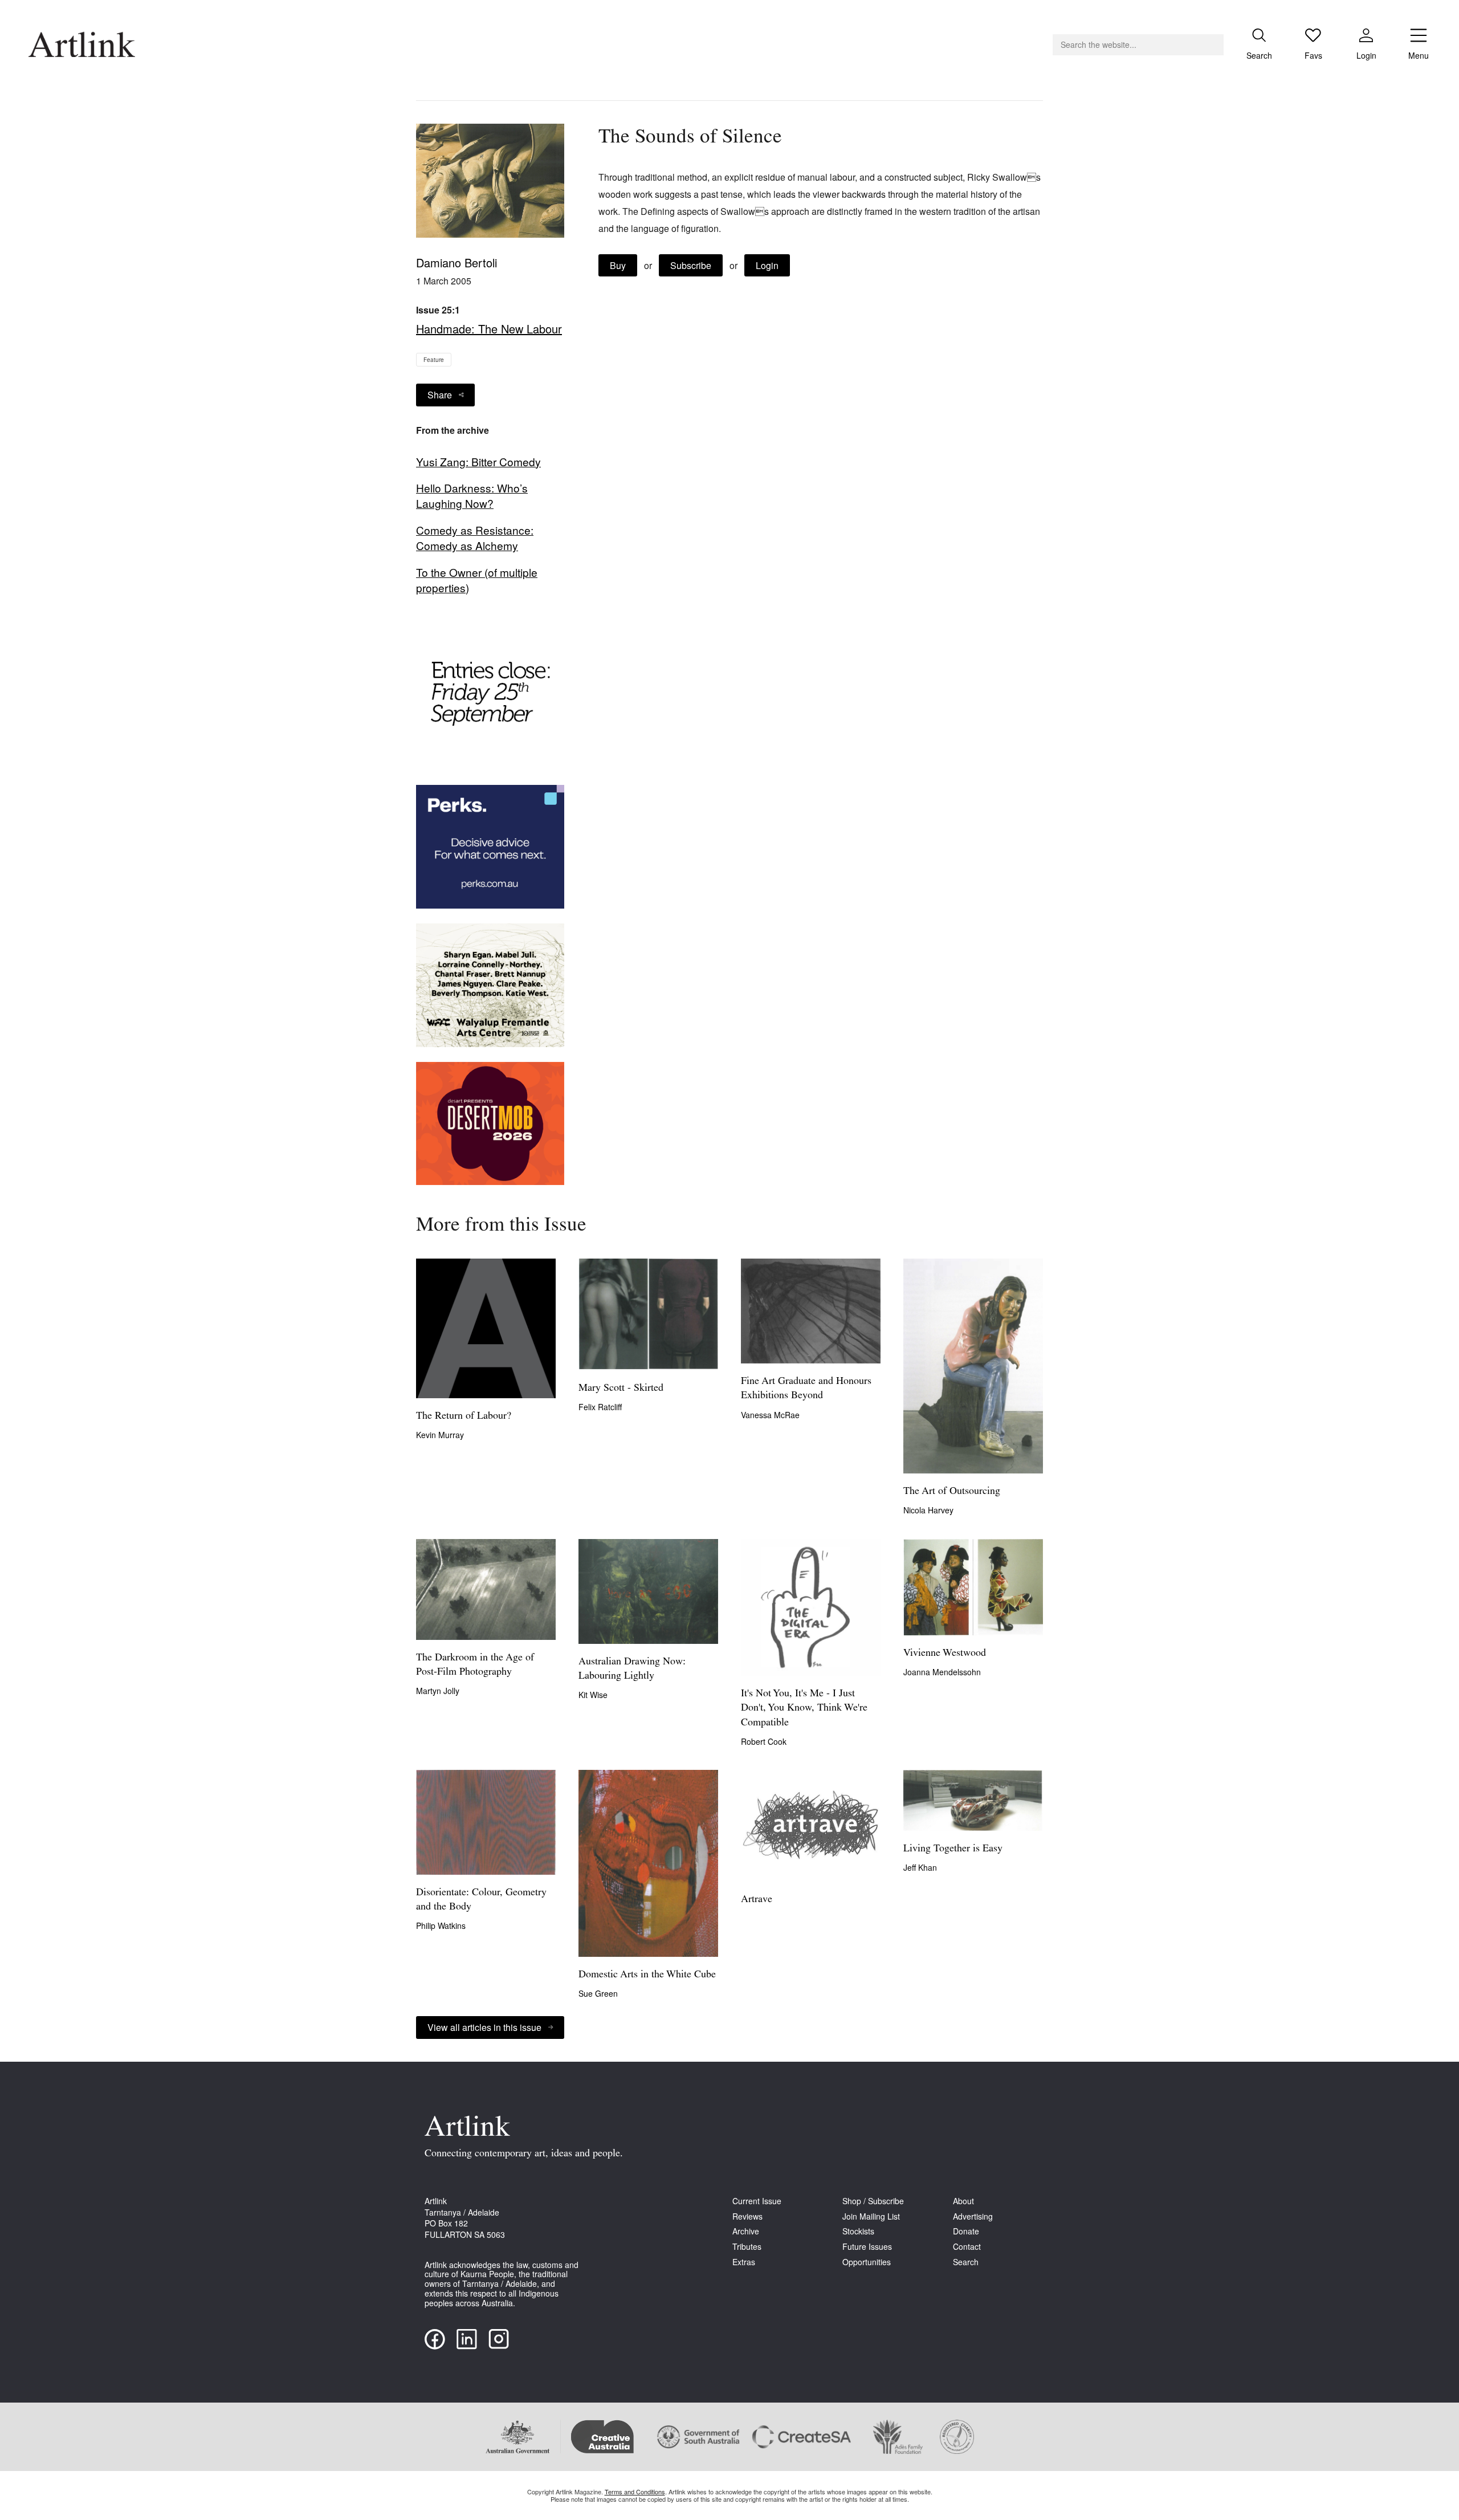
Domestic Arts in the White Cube (647, 1975)
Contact (967, 2247)
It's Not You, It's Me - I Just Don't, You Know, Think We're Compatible (804, 1708)
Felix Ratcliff (600, 1407)
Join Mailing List (871, 2216)
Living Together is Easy (953, 1849)
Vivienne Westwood (945, 1654)
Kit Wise (593, 1695)
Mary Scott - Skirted (621, 1389)
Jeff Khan (920, 1867)
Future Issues (867, 2247)
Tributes (747, 2247)
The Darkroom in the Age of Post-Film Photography (475, 1665)
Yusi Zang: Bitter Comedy (478, 462)
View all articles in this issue (484, 2027)
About (963, 2201)
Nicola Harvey (928, 1510)
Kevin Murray (440, 1435)
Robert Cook (764, 1741)
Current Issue (757, 2201)
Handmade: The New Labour (489, 329)
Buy (618, 265)
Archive (746, 2231)
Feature (434, 360)
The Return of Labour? (464, 1416)
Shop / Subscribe (873, 2201)
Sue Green (598, 1993)
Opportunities (867, 2262)
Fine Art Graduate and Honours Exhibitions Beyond (806, 1389)
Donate (966, 2231)
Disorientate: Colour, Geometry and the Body (481, 1900)
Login (767, 265)
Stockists (858, 2231)
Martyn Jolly (438, 1691)
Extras (744, 2262)
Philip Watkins (441, 1925)
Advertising (973, 2216)
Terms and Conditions (635, 2491)
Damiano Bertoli (457, 262)
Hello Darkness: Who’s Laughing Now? (472, 496)
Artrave (757, 1900)
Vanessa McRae (770, 1415)
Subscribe (691, 265)
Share (440, 395)
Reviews (747, 2216)
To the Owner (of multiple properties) (477, 580)
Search (966, 2262)
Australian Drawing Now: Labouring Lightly (632, 1669)
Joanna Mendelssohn (942, 1672)
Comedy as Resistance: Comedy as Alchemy (475, 538)
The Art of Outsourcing (952, 1492)
